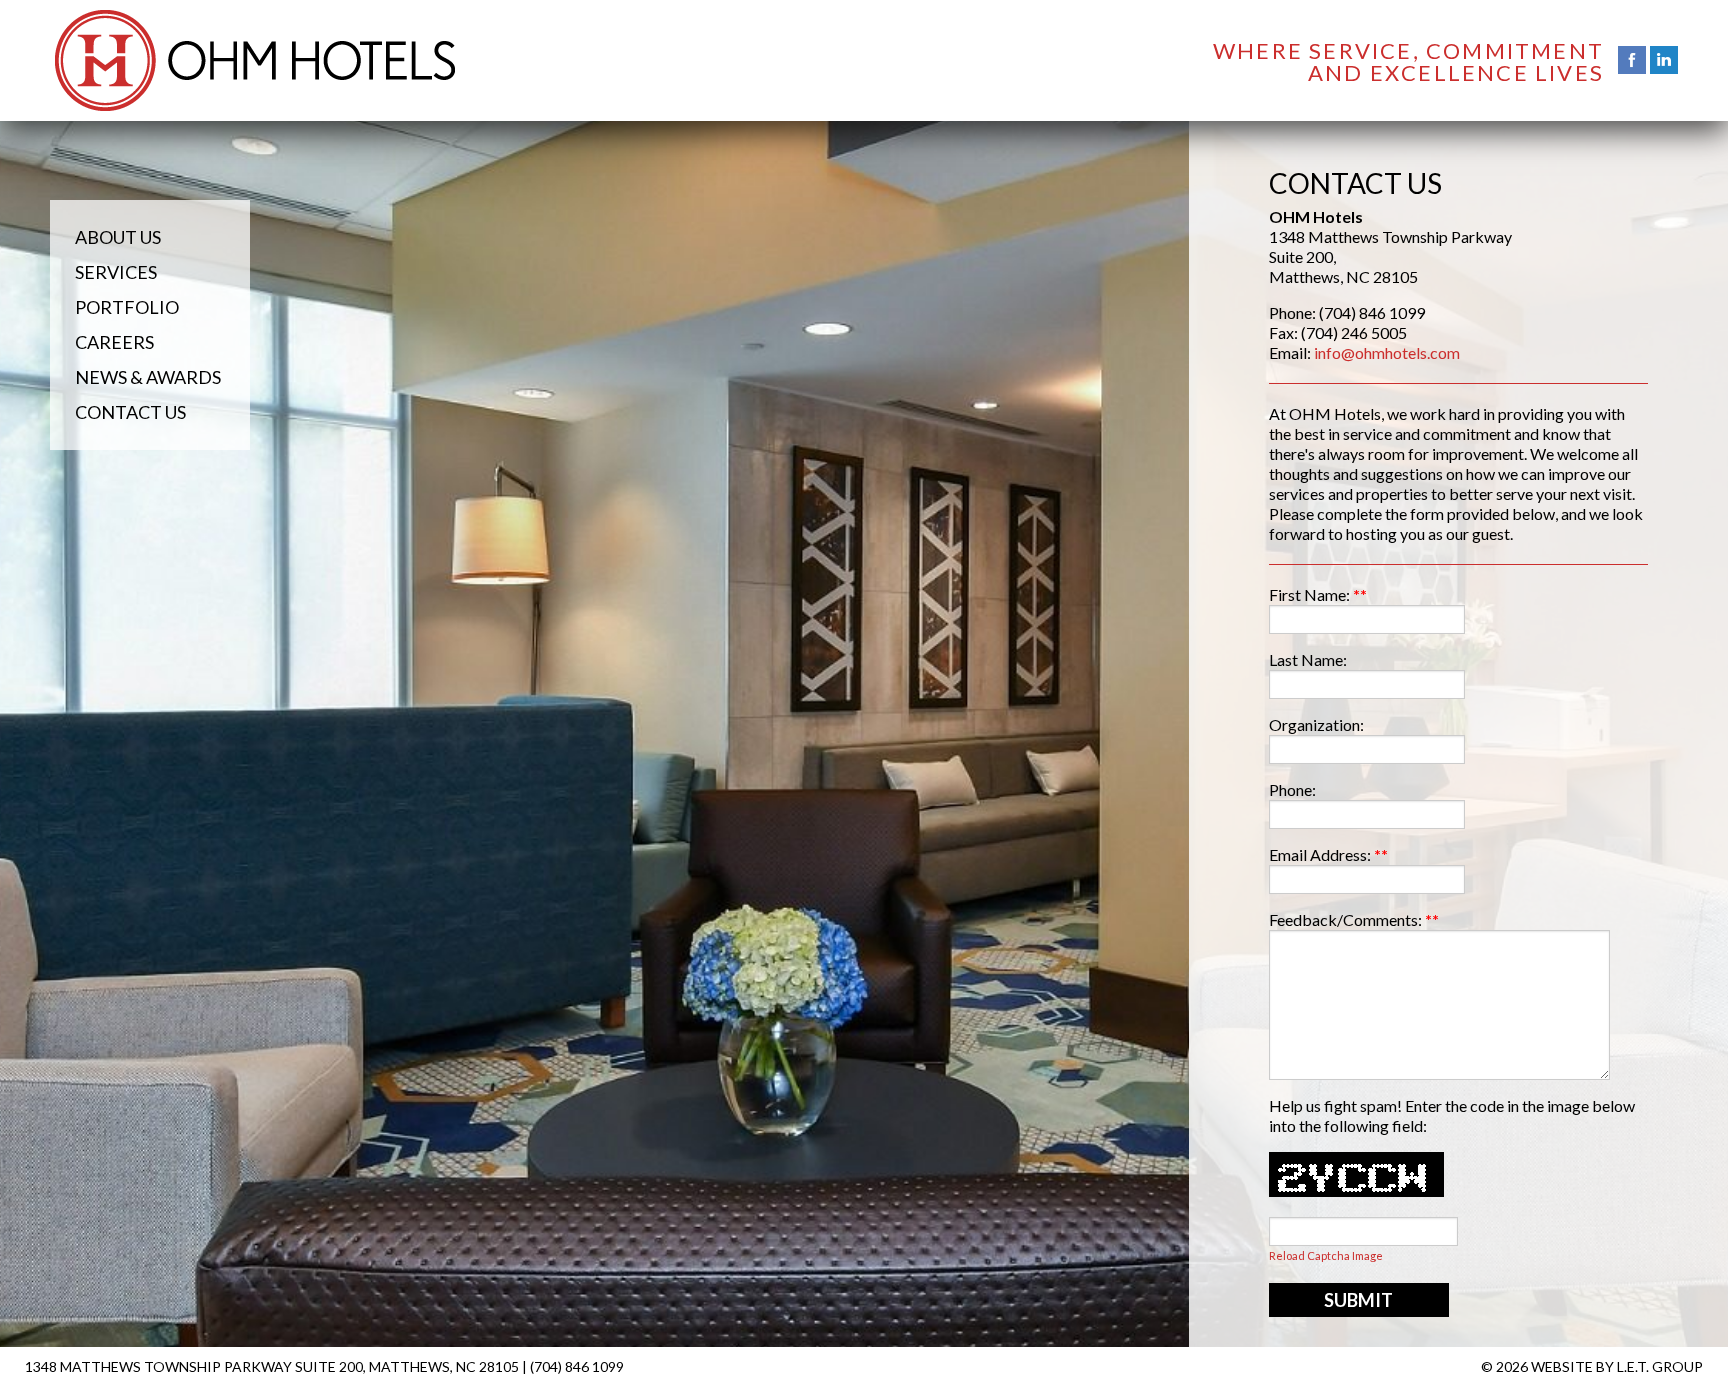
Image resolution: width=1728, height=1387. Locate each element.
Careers (114, 342)
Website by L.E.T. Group (1617, 1366)
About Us (118, 237)
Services (116, 272)
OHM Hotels (255, 60)
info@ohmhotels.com (1387, 352)
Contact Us (130, 412)
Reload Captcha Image (1326, 1255)
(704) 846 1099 (577, 1366)
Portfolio (127, 307)
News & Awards (148, 377)
